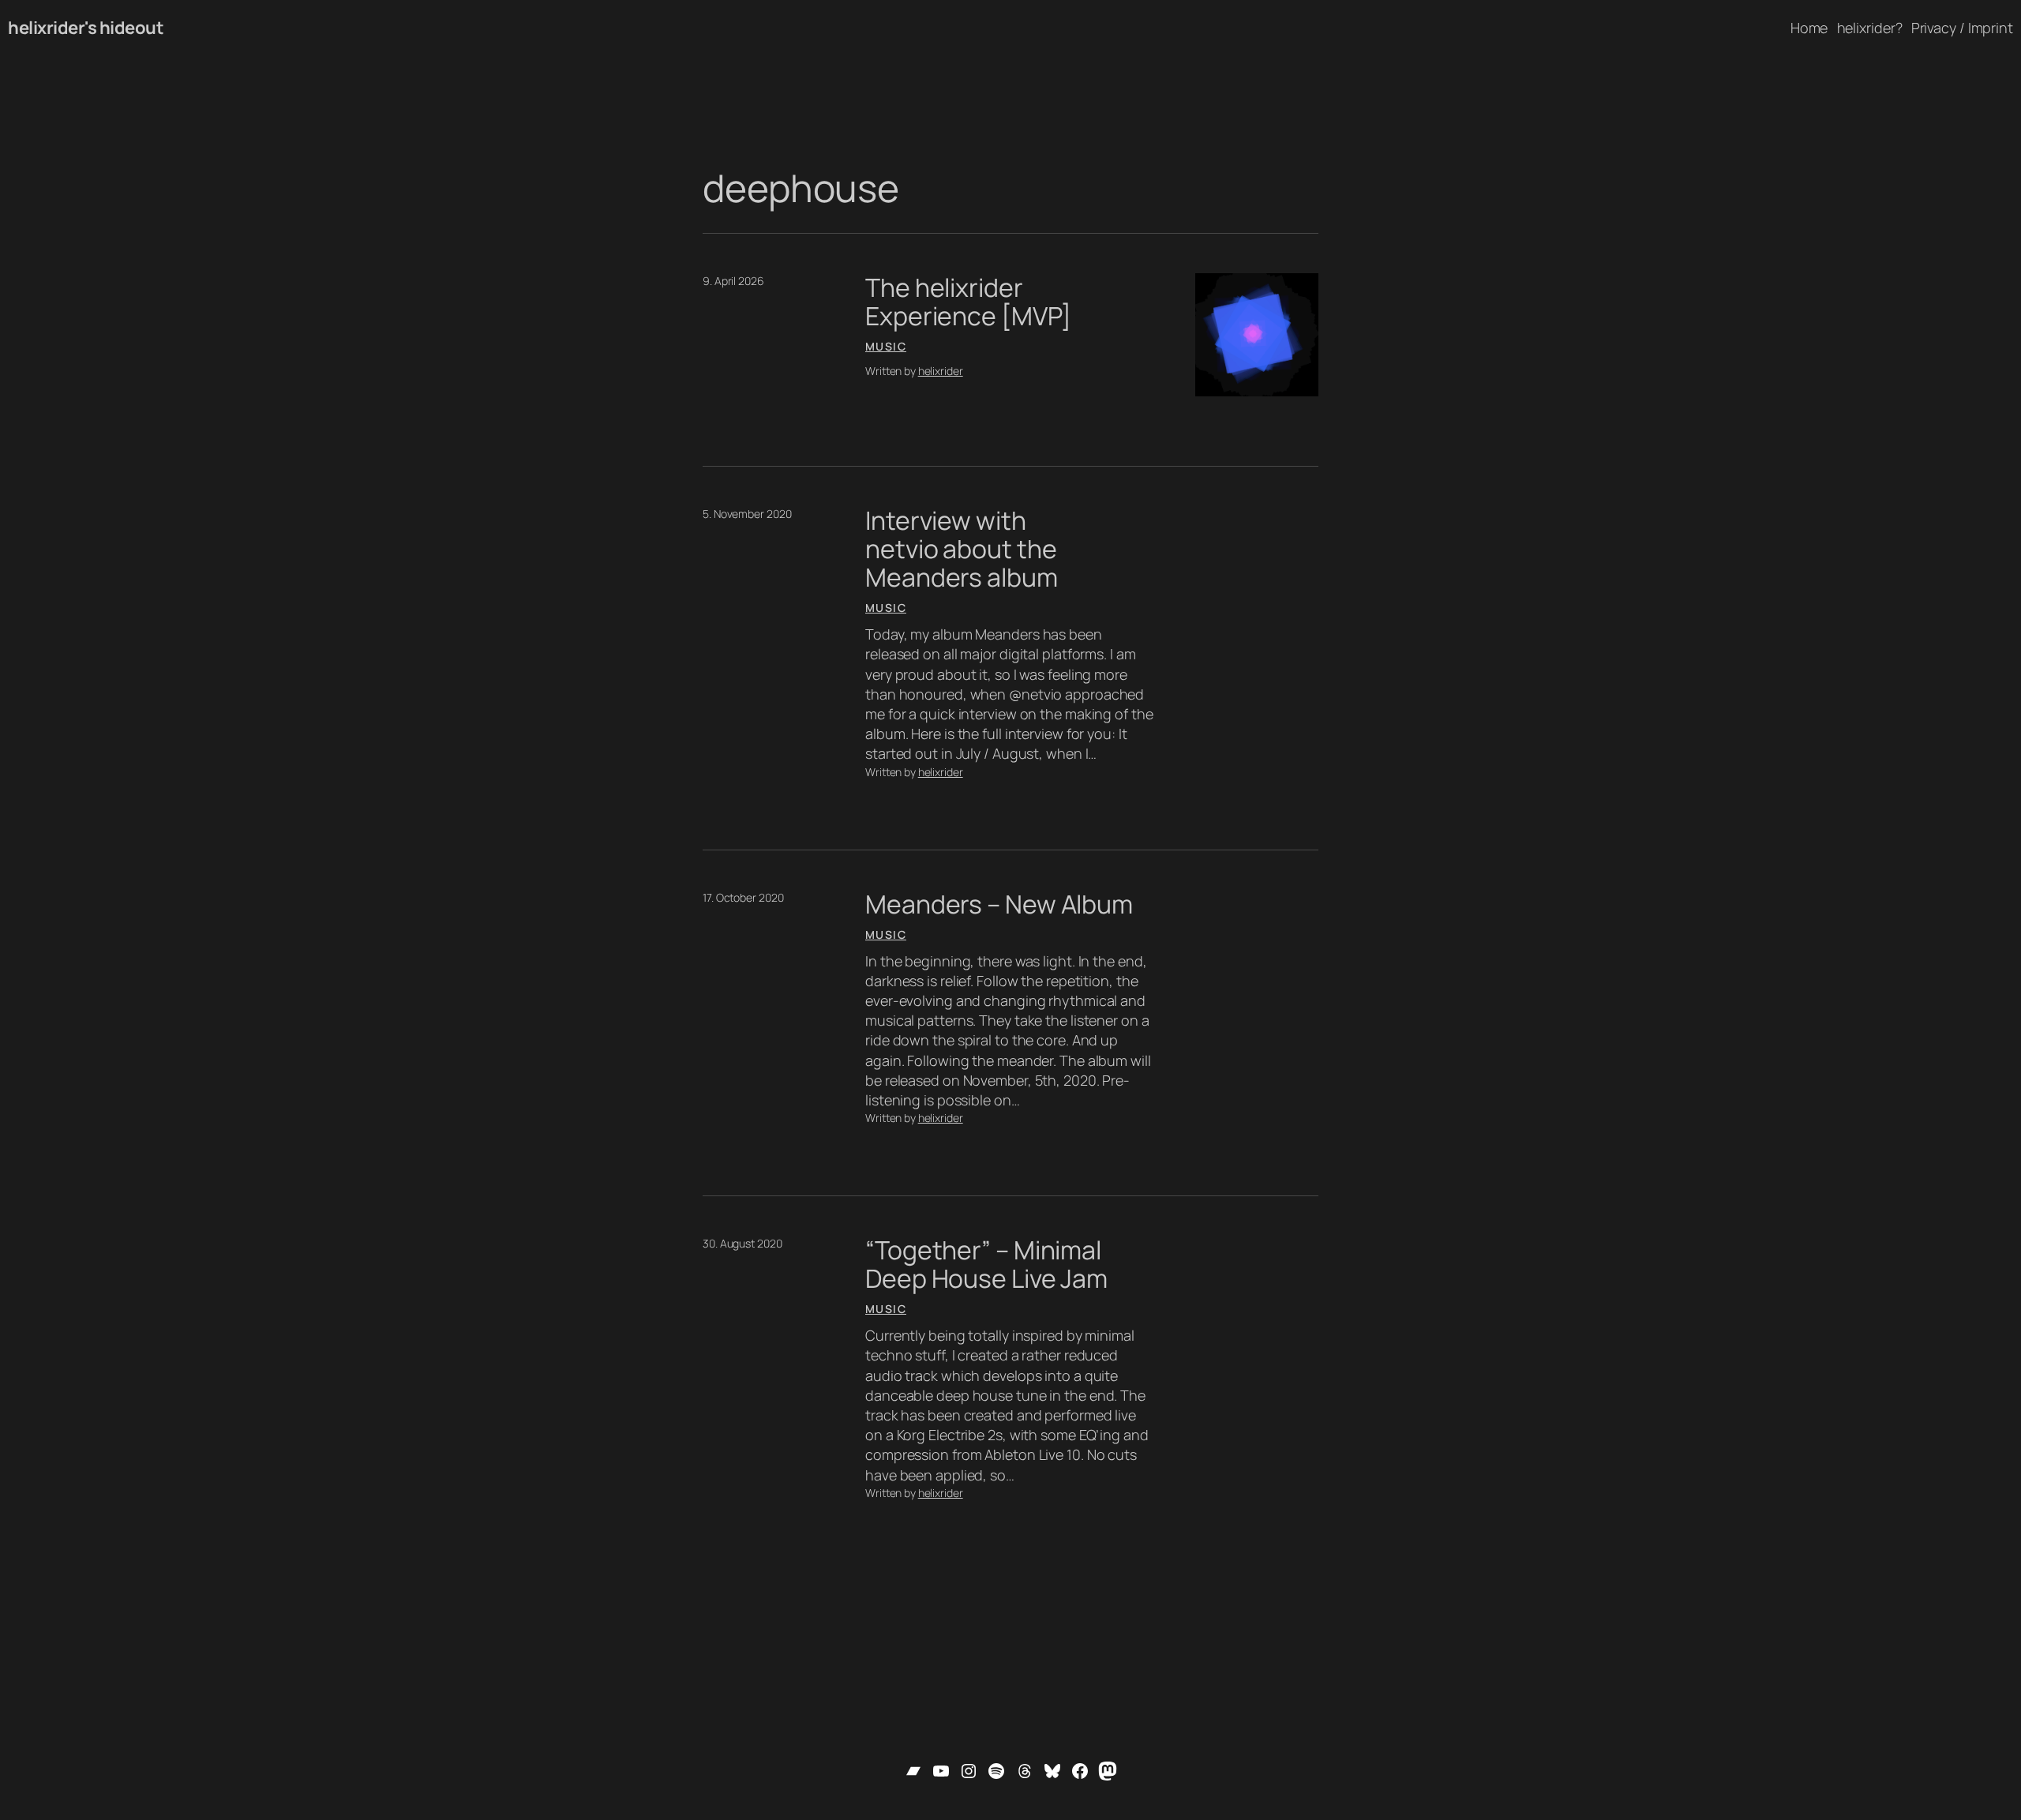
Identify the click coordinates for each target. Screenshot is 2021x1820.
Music (886, 346)
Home (1809, 28)
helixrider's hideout (86, 28)
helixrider (941, 371)
